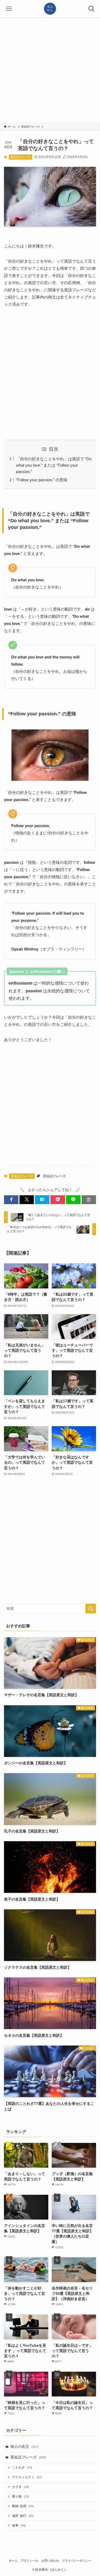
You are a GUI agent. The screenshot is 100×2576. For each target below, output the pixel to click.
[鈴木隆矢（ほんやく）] (50, 9)
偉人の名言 (24, 2447)
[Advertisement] (50, 70)
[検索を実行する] (91, 1609)
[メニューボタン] (9, 9)
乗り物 (21, 2496)
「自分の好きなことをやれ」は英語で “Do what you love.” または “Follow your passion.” (54, 465)
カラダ (21, 2487)
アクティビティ (27, 2477)
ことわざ (22, 2467)
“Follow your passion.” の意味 (42, 480)
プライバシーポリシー (77, 2561)
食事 (19, 2525)
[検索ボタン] (91, 9)
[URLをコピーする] (89, 1200)
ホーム (13, 2561)
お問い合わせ (50, 2561)
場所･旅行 (23, 2516)
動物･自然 (23, 2506)
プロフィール (29, 2561)
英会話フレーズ (20, 157)
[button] (11, 1200)
